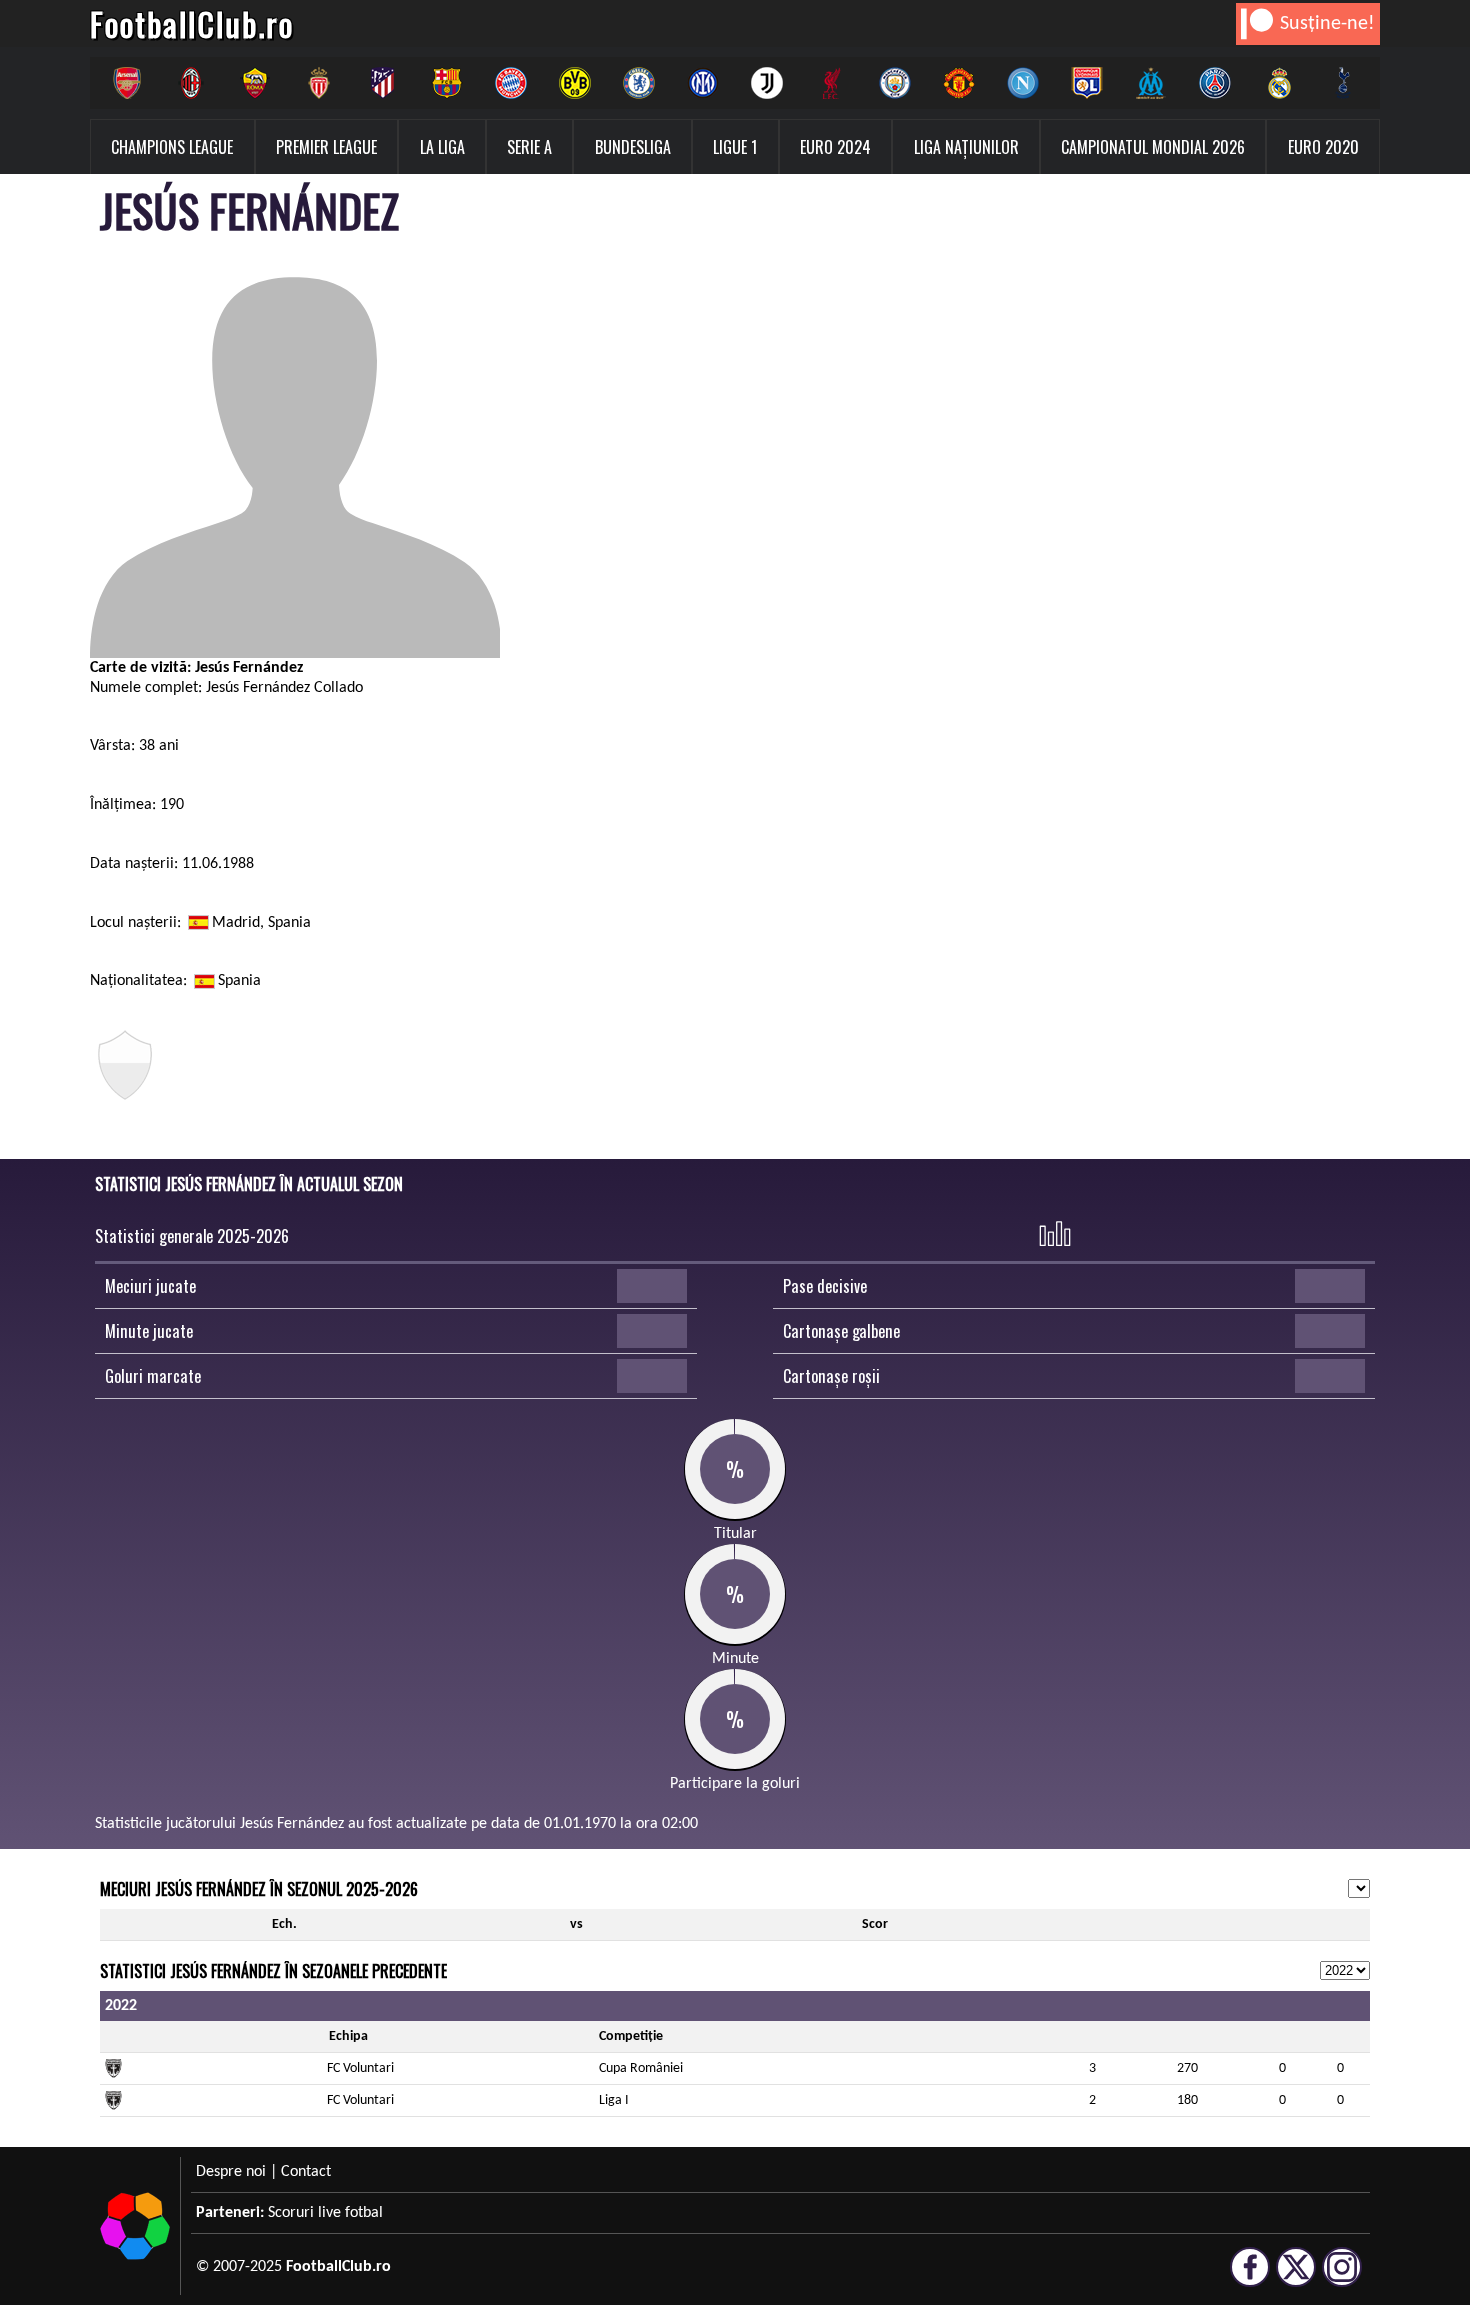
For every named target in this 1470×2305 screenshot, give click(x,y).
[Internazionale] (703, 83)
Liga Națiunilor (966, 147)
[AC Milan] (191, 83)
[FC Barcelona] (447, 83)
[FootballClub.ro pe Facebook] (1250, 2278)
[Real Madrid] (1279, 83)
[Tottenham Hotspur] (1343, 83)
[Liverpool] (831, 83)
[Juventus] (767, 83)
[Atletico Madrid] (383, 83)
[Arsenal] (127, 83)
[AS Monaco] (319, 83)
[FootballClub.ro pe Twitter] (1296, 2278)
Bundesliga (633, 147)
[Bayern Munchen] (511, 83)
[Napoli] (1023, 83)
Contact (306, 2172)
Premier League (326, 147)
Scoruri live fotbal (325, 2213)
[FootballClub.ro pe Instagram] (1342, 2278)
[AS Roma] (255, 83)
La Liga (442, 147)
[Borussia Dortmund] (575, 83)
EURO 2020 (1323, 147)
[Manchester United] (959, 83)
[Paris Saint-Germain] (1215, 83)
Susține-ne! (1327, 24)
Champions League (172, 147)
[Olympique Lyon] (1087, 83)
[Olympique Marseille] (1151, 83)
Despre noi (231, 2172)
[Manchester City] (895, 83)
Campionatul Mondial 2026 (1153, 147)
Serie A (529, 147)
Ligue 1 (735, 147)
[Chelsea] (639, 83)
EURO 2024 (835, 147)
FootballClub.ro (192, 23)
